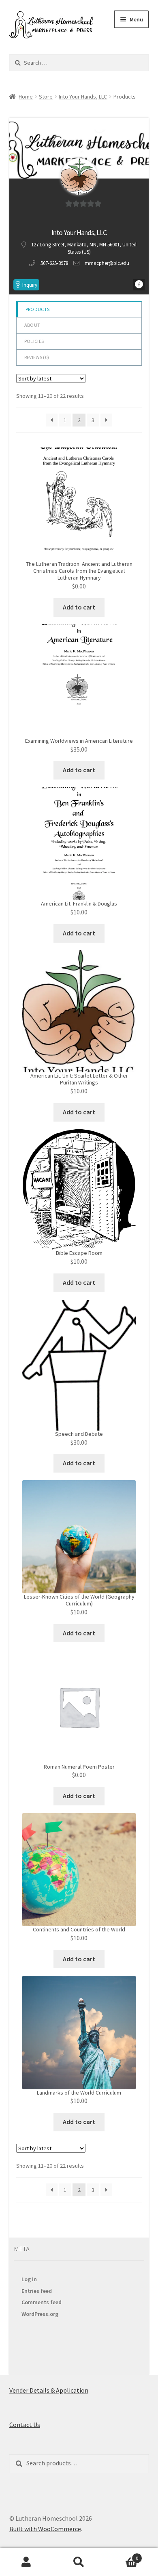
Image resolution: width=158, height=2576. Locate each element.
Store (46, 97)
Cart (122, 2555)
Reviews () (37, 357)
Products (37, 309)
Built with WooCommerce (45, 2529)
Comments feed (42, 2302)
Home (26, 97)
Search (79, 2562)
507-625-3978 (54, 263)
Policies (34, 341)
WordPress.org (40, 2314)
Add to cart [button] (79, 607)
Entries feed (37, 2291)
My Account (26, 2562)
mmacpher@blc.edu (107, 263)
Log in (29, 2279)
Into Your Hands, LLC (83, 97)
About (32, 325)
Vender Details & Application (49, 2390)
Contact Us (25, 2425)
